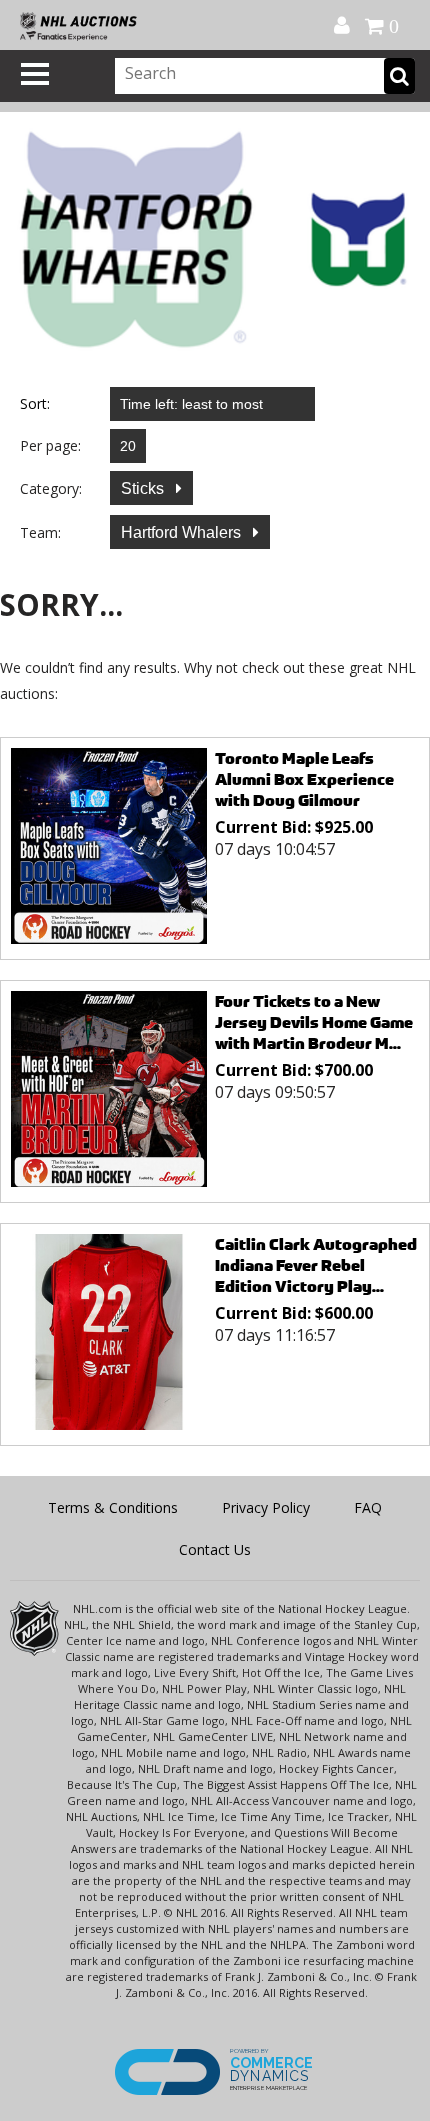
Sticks (144, 488)
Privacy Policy (266, 1507)
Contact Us (215, 1549)
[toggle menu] (35, 74)
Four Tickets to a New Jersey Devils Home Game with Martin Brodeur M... (314, 1022)
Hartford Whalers (183, 532)
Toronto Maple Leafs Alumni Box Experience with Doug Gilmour (304, 779)
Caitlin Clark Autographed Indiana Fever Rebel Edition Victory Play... (316, 1265)
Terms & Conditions (113, 1507)
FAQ (368, 1507)
